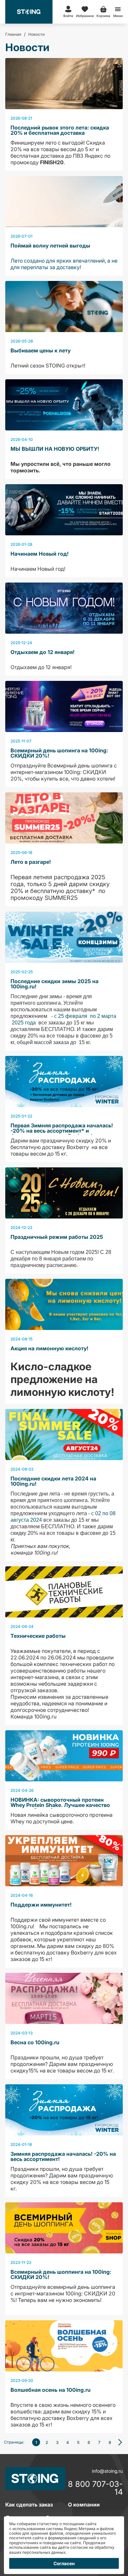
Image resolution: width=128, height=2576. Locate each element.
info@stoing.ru (107, 2471)
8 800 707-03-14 (95, 2488)
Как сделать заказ (29, 2505)
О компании (84, 2505)
